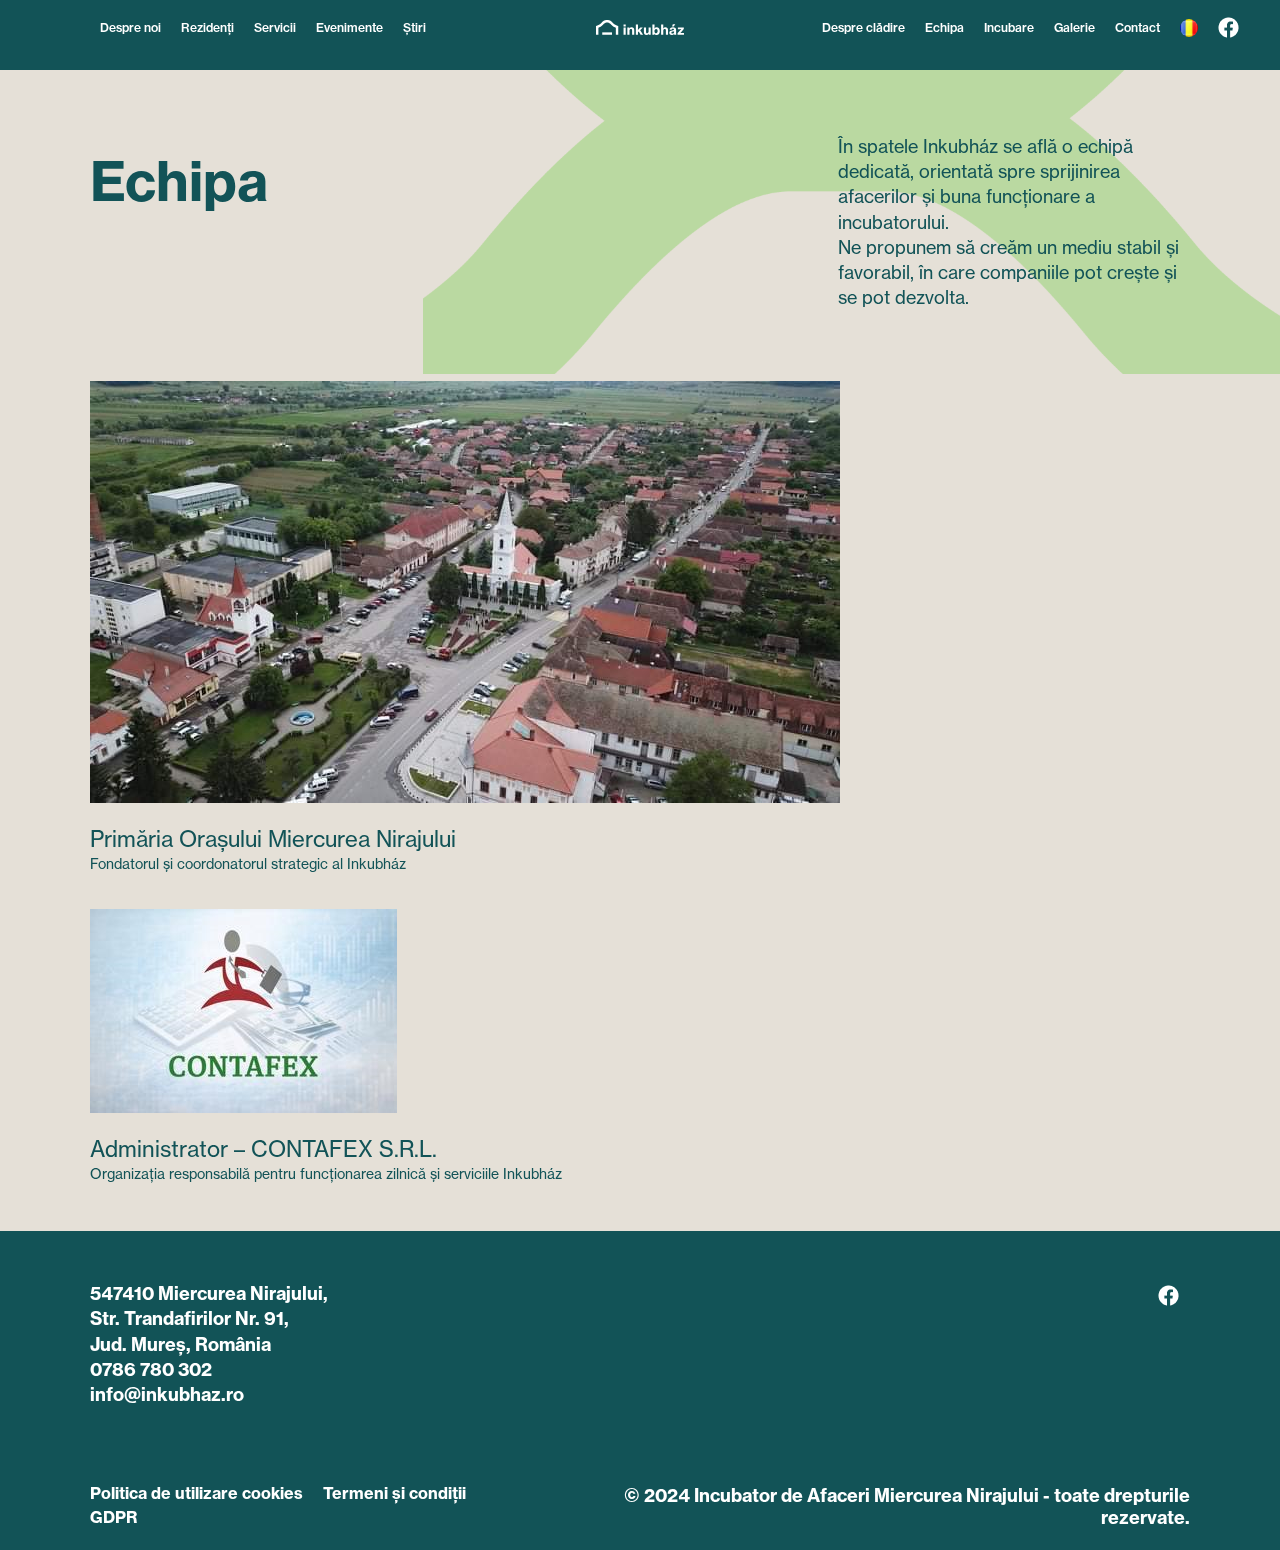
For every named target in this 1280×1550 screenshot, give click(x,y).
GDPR (113, 1517)
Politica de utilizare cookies (196, 1493)
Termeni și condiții (394, 1493)
